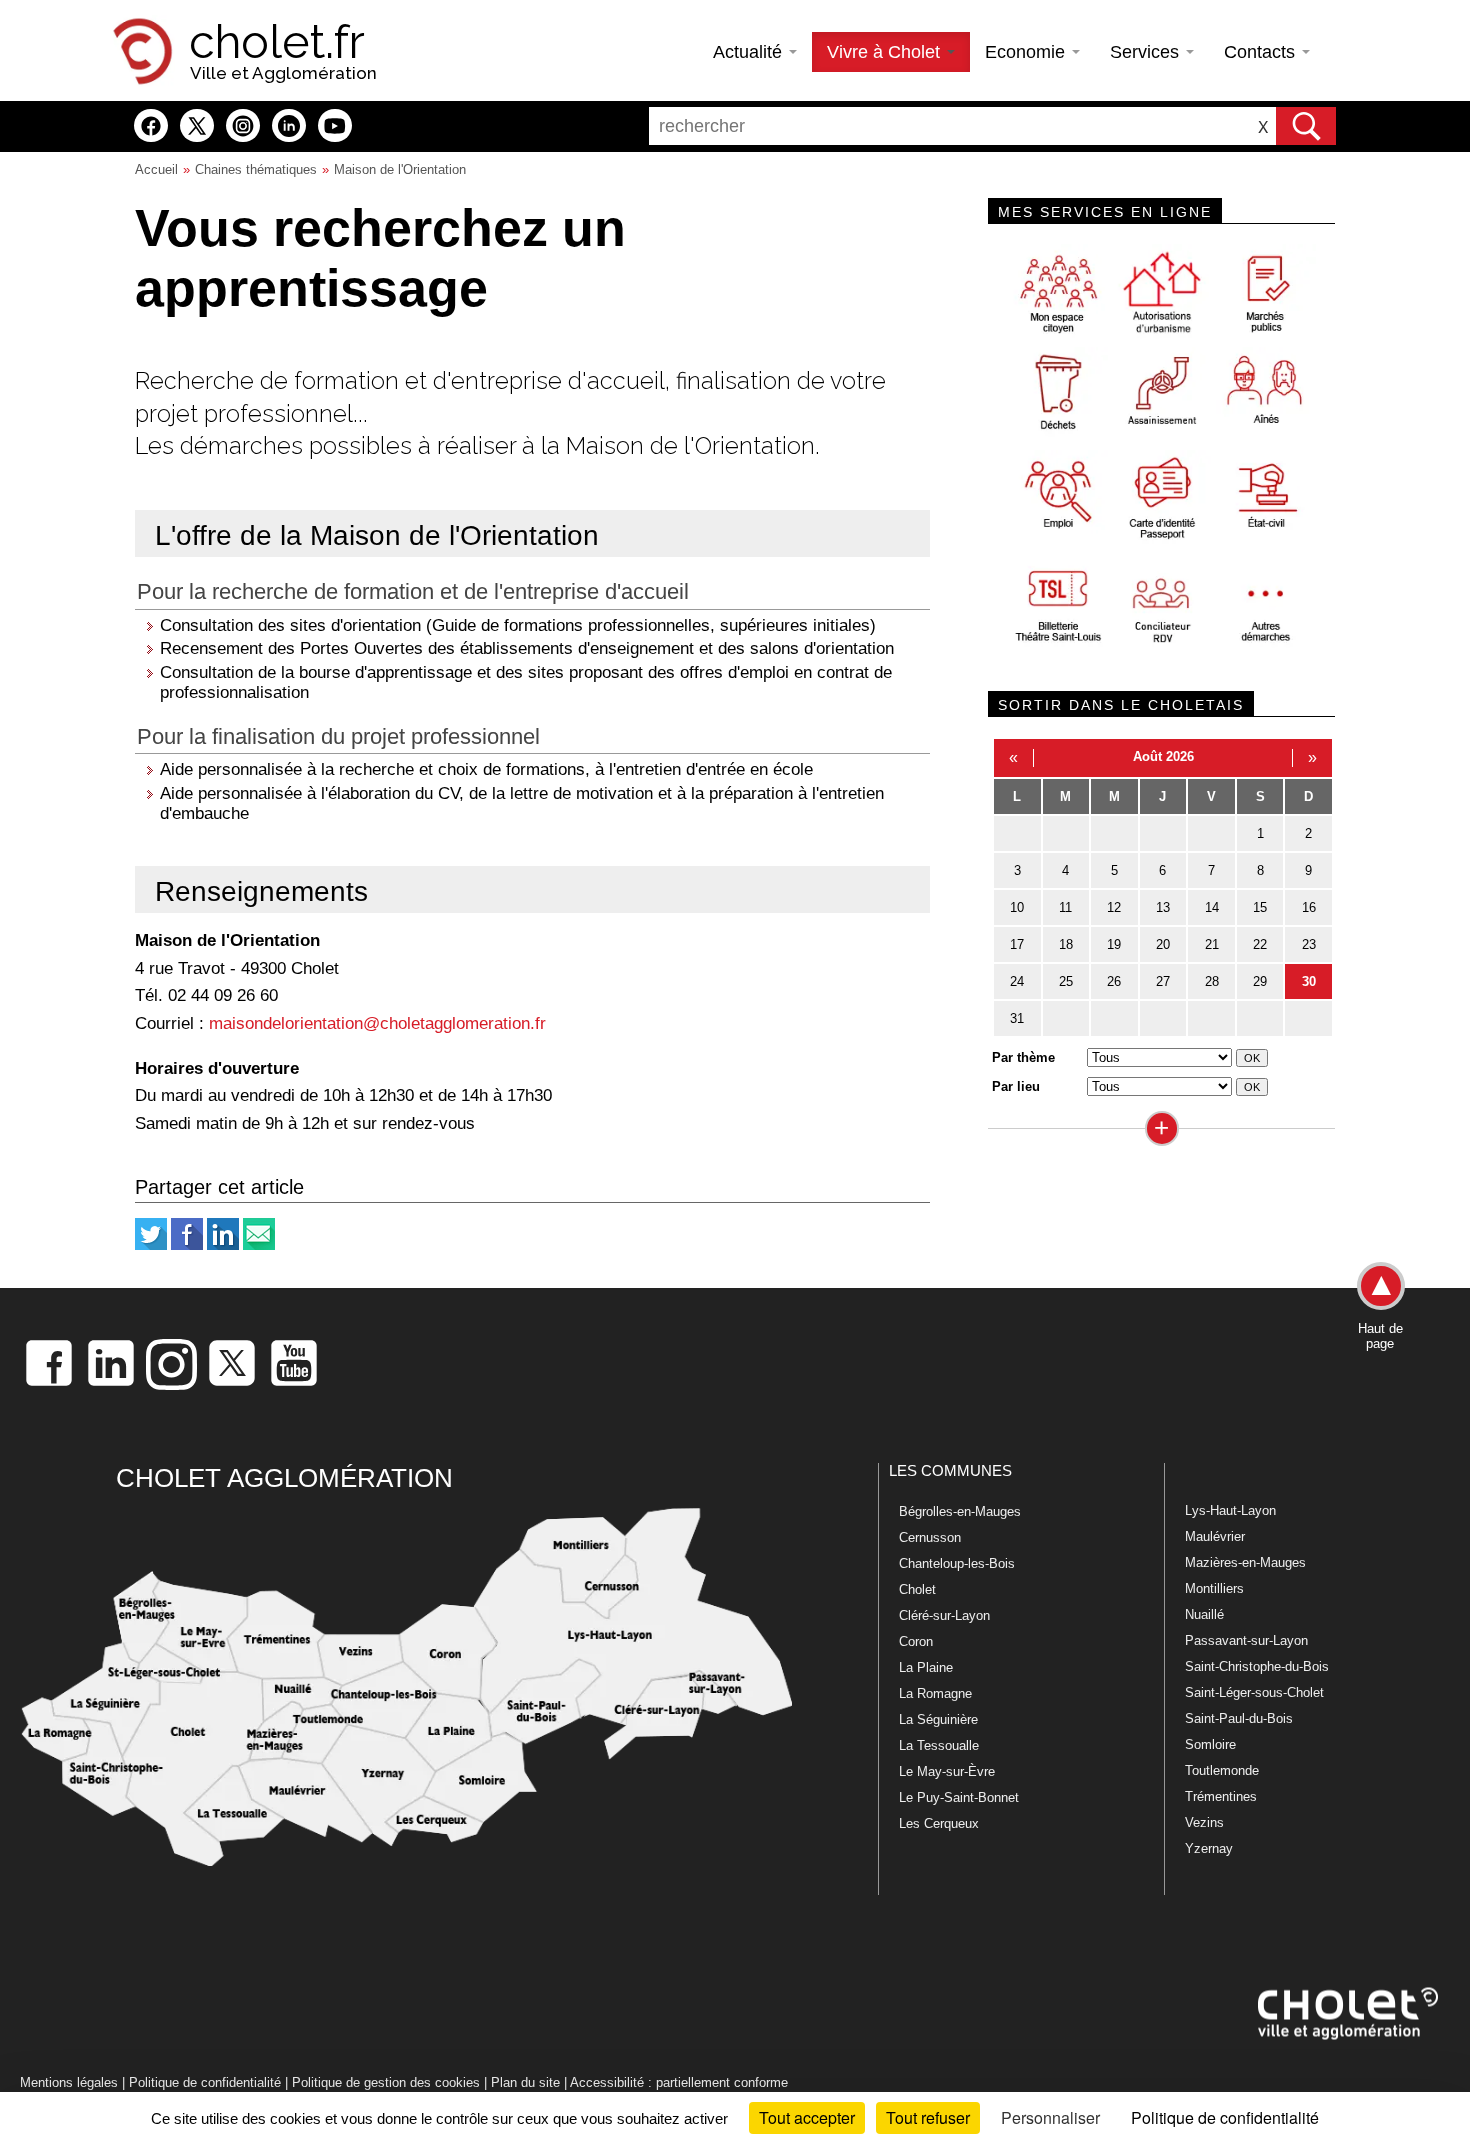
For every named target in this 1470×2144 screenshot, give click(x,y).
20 (1163, 944)
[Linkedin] (223, 1245)
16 (1309, 907)
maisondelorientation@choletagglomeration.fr (377, 1023)
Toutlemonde (1222, 1770)
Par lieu (1016, 1086)
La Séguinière (938, 1719)
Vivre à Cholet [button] (886, 52)
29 (1260, 981)
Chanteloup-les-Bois (957, 1563)
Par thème (1023, 1057)
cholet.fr (277, 42)
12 (1114, 907)
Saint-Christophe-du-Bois (1257, 1666)
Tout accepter (807, 2117)
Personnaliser (1050, 2117)
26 (1114, 981)
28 (1212, 981)
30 (1309, 981)
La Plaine (926, 1667)
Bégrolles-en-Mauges (960, 1511)
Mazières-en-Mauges (1245, 1562)
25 (1066, 981)
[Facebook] (187, 1245)
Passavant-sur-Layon (1246, 1640)
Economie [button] (1027, 52)
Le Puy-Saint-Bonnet (959, 1797)
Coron (916, 1641)
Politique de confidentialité (205, 2082)
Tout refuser (928, 2117)
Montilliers (1214, 1588)
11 (1065, 907)
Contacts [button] (1262, 52)
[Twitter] (151, 1245)
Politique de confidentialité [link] (1225, 2117)
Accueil (156, 169)
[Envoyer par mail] (259, 1245)
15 (1260, 907)
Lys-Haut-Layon (1230, 1510)
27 (1163, 981)
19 (1114, 944)
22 (1260, 944)
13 (1163, 907)
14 (1212, 907)
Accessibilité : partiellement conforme (679, 2082)
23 (1309, 944)
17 (1017, 944)
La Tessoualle (939, 1745)
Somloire (1210, 1744)
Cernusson (930, 1537)
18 (1066, 944)
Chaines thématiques (256, 169)
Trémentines (1221, 1796)
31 (1017, 1018)
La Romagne (935, 1693)
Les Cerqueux (939, 1823)
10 (1017, 907)
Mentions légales (69, 2082)
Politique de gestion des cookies (386, 2082)
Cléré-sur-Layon (944, 1615)
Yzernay (1209, 1848)
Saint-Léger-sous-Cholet (1254, 1692)
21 (1212, 944)
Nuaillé (1204, 1614)
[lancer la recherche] (1306, 126)
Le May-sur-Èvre (947, 1771)
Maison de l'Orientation (400, 169)
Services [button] (1147, 52)
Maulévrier (1215, 1536)
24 (1017, 981)
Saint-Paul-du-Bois (1239, 1718)
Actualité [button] (750, 52)
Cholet (917, 1589)
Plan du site (525, 2082)
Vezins (1204, 1822)
